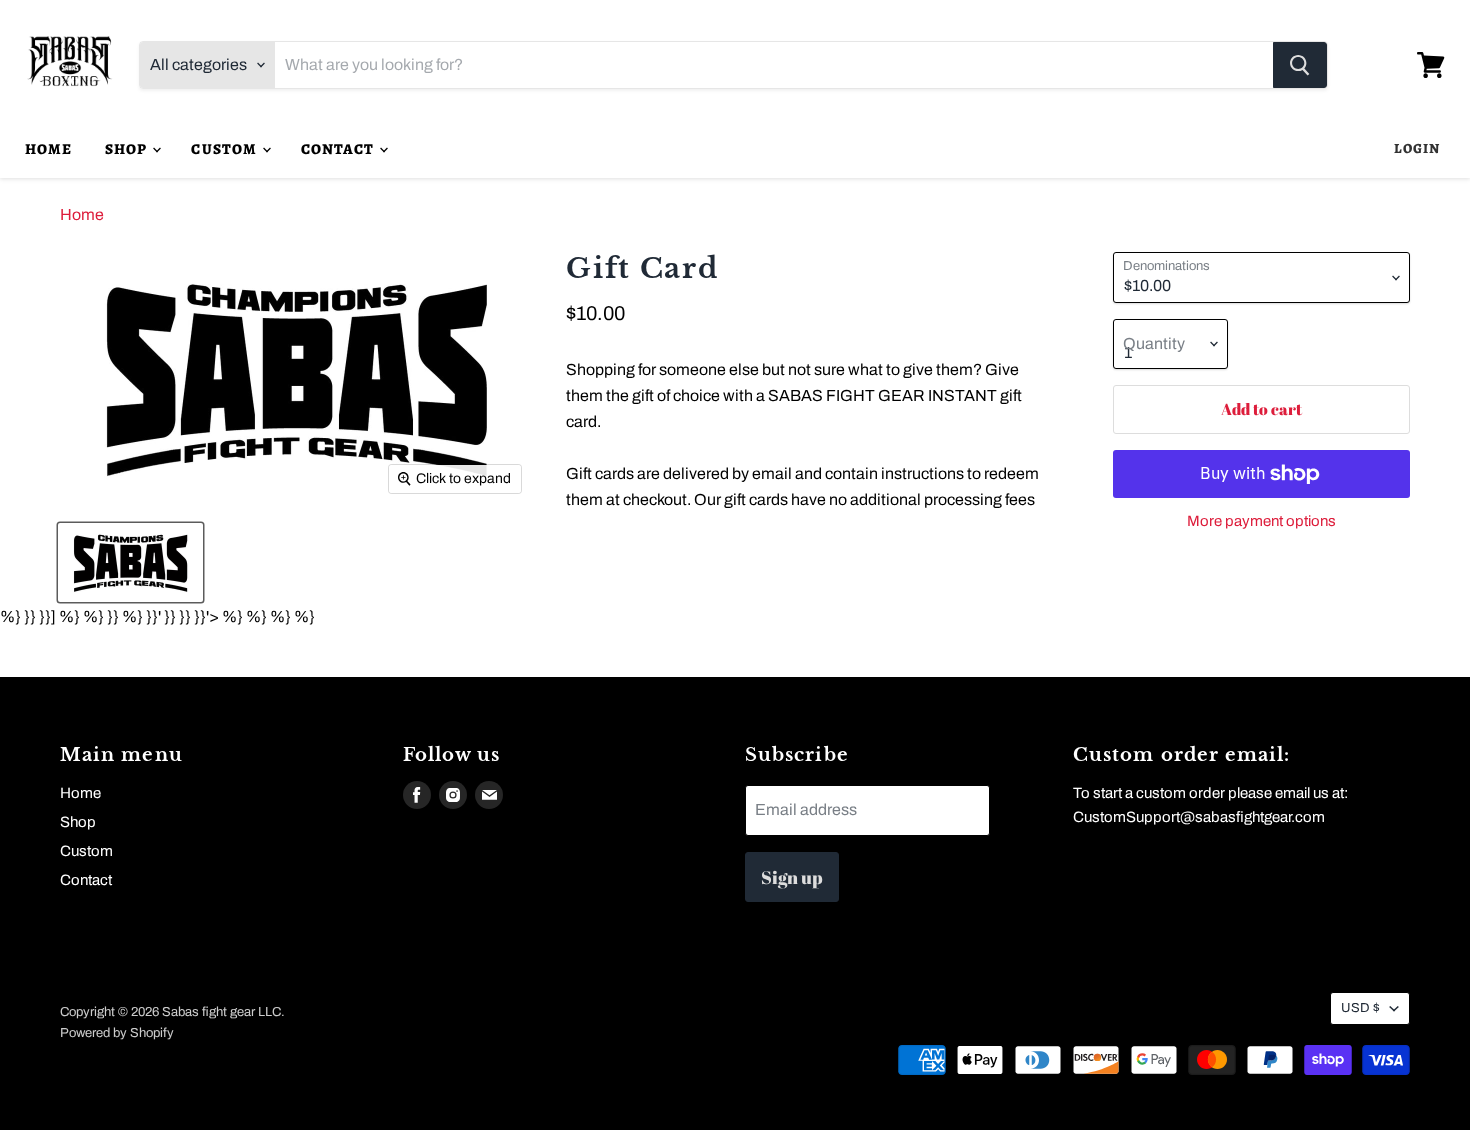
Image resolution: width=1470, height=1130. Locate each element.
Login (1417, 148)
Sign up (792, 877)
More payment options (1261, 521)
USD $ (1360, 1008)
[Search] (1300, 65)
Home (48, 149)
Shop (127, 149)
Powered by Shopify (117, 1033)
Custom (225, 149)
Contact (339, 149)
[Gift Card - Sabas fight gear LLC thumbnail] (130, 562)
